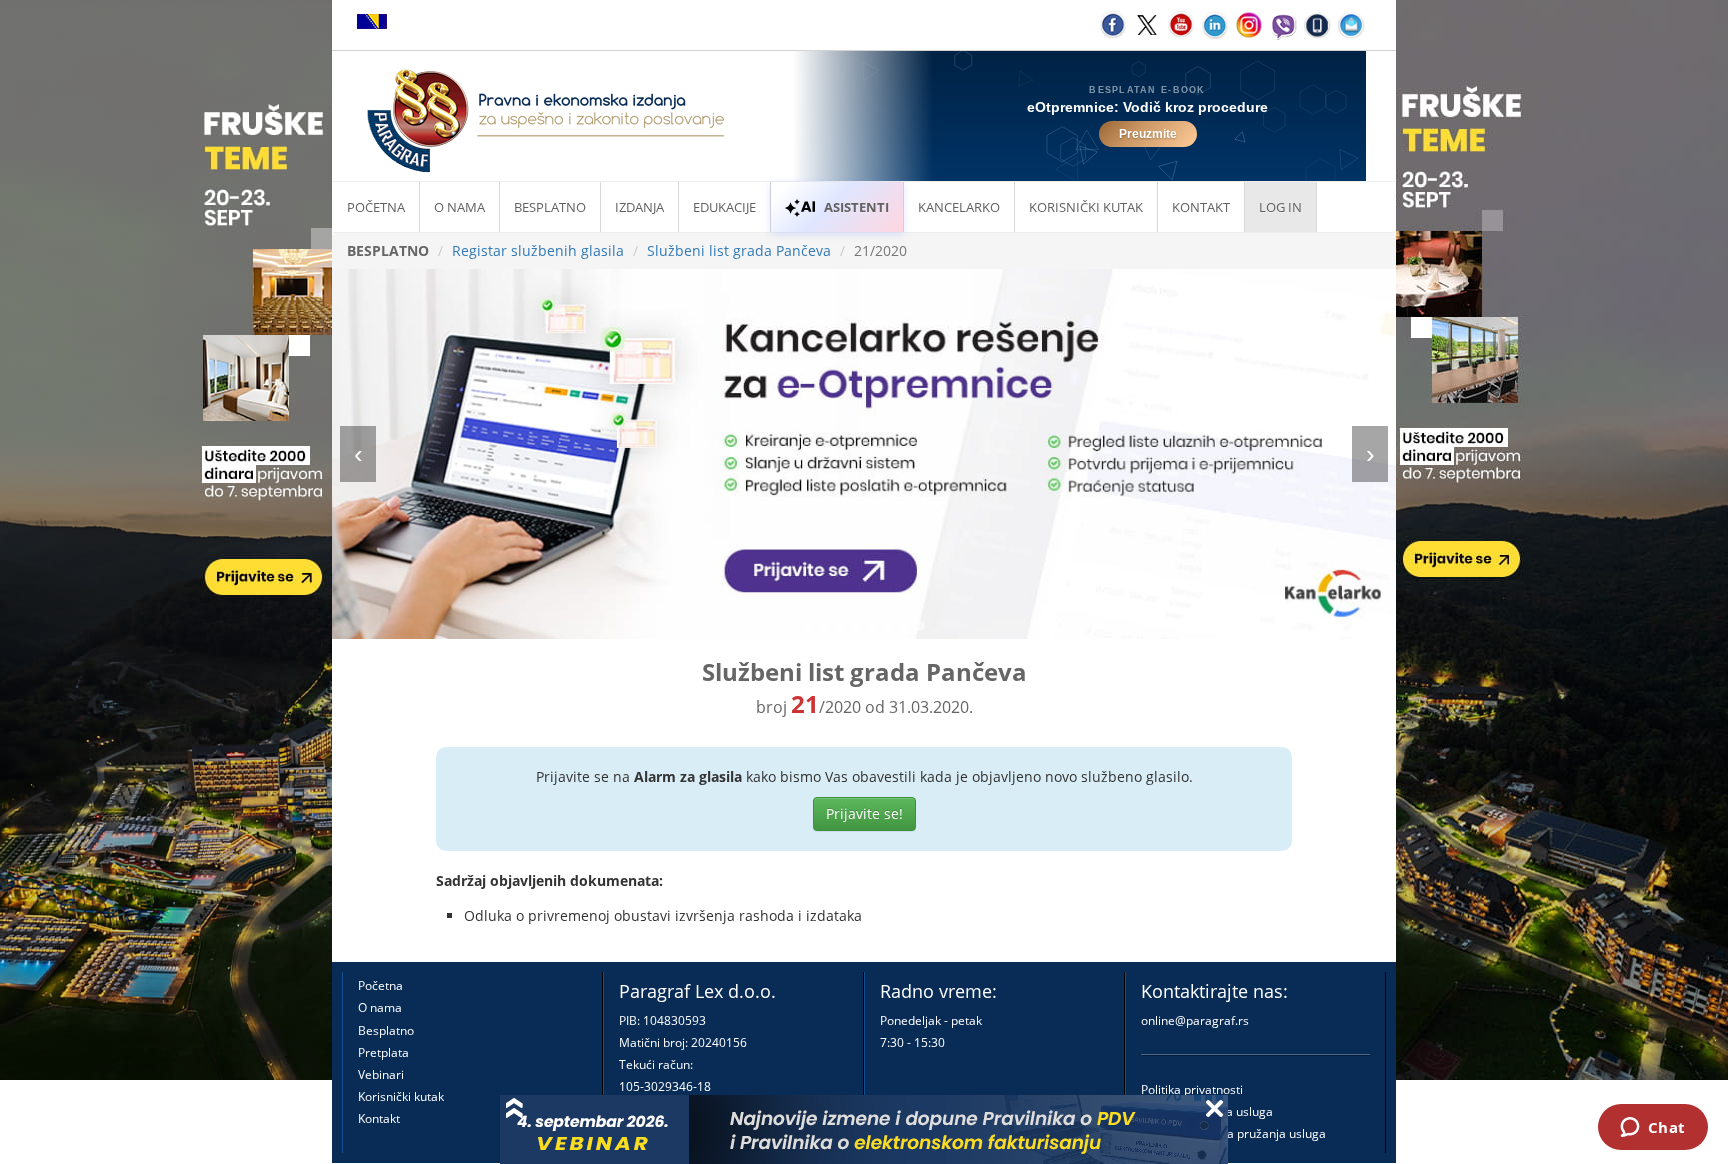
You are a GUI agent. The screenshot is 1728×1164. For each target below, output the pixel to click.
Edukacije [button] (724, 207)
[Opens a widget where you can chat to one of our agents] (1652, 1129)
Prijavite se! (864, 813)
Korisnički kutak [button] (1086, 207)
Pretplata (383, 1052)
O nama (459, 207)
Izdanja (639, 207)
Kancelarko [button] (959, 207)
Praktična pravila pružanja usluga (1233, 1133)
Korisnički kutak (401, 1096)
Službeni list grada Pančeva (739, 250)
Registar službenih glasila (538, 250)
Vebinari (381, 1074)
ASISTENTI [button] (856, 207)
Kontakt (379, 1118)
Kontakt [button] (1201, 207)
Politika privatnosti (1192, 1089)
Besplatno (550, 207)
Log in (1280, 207)
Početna (376, 207)
